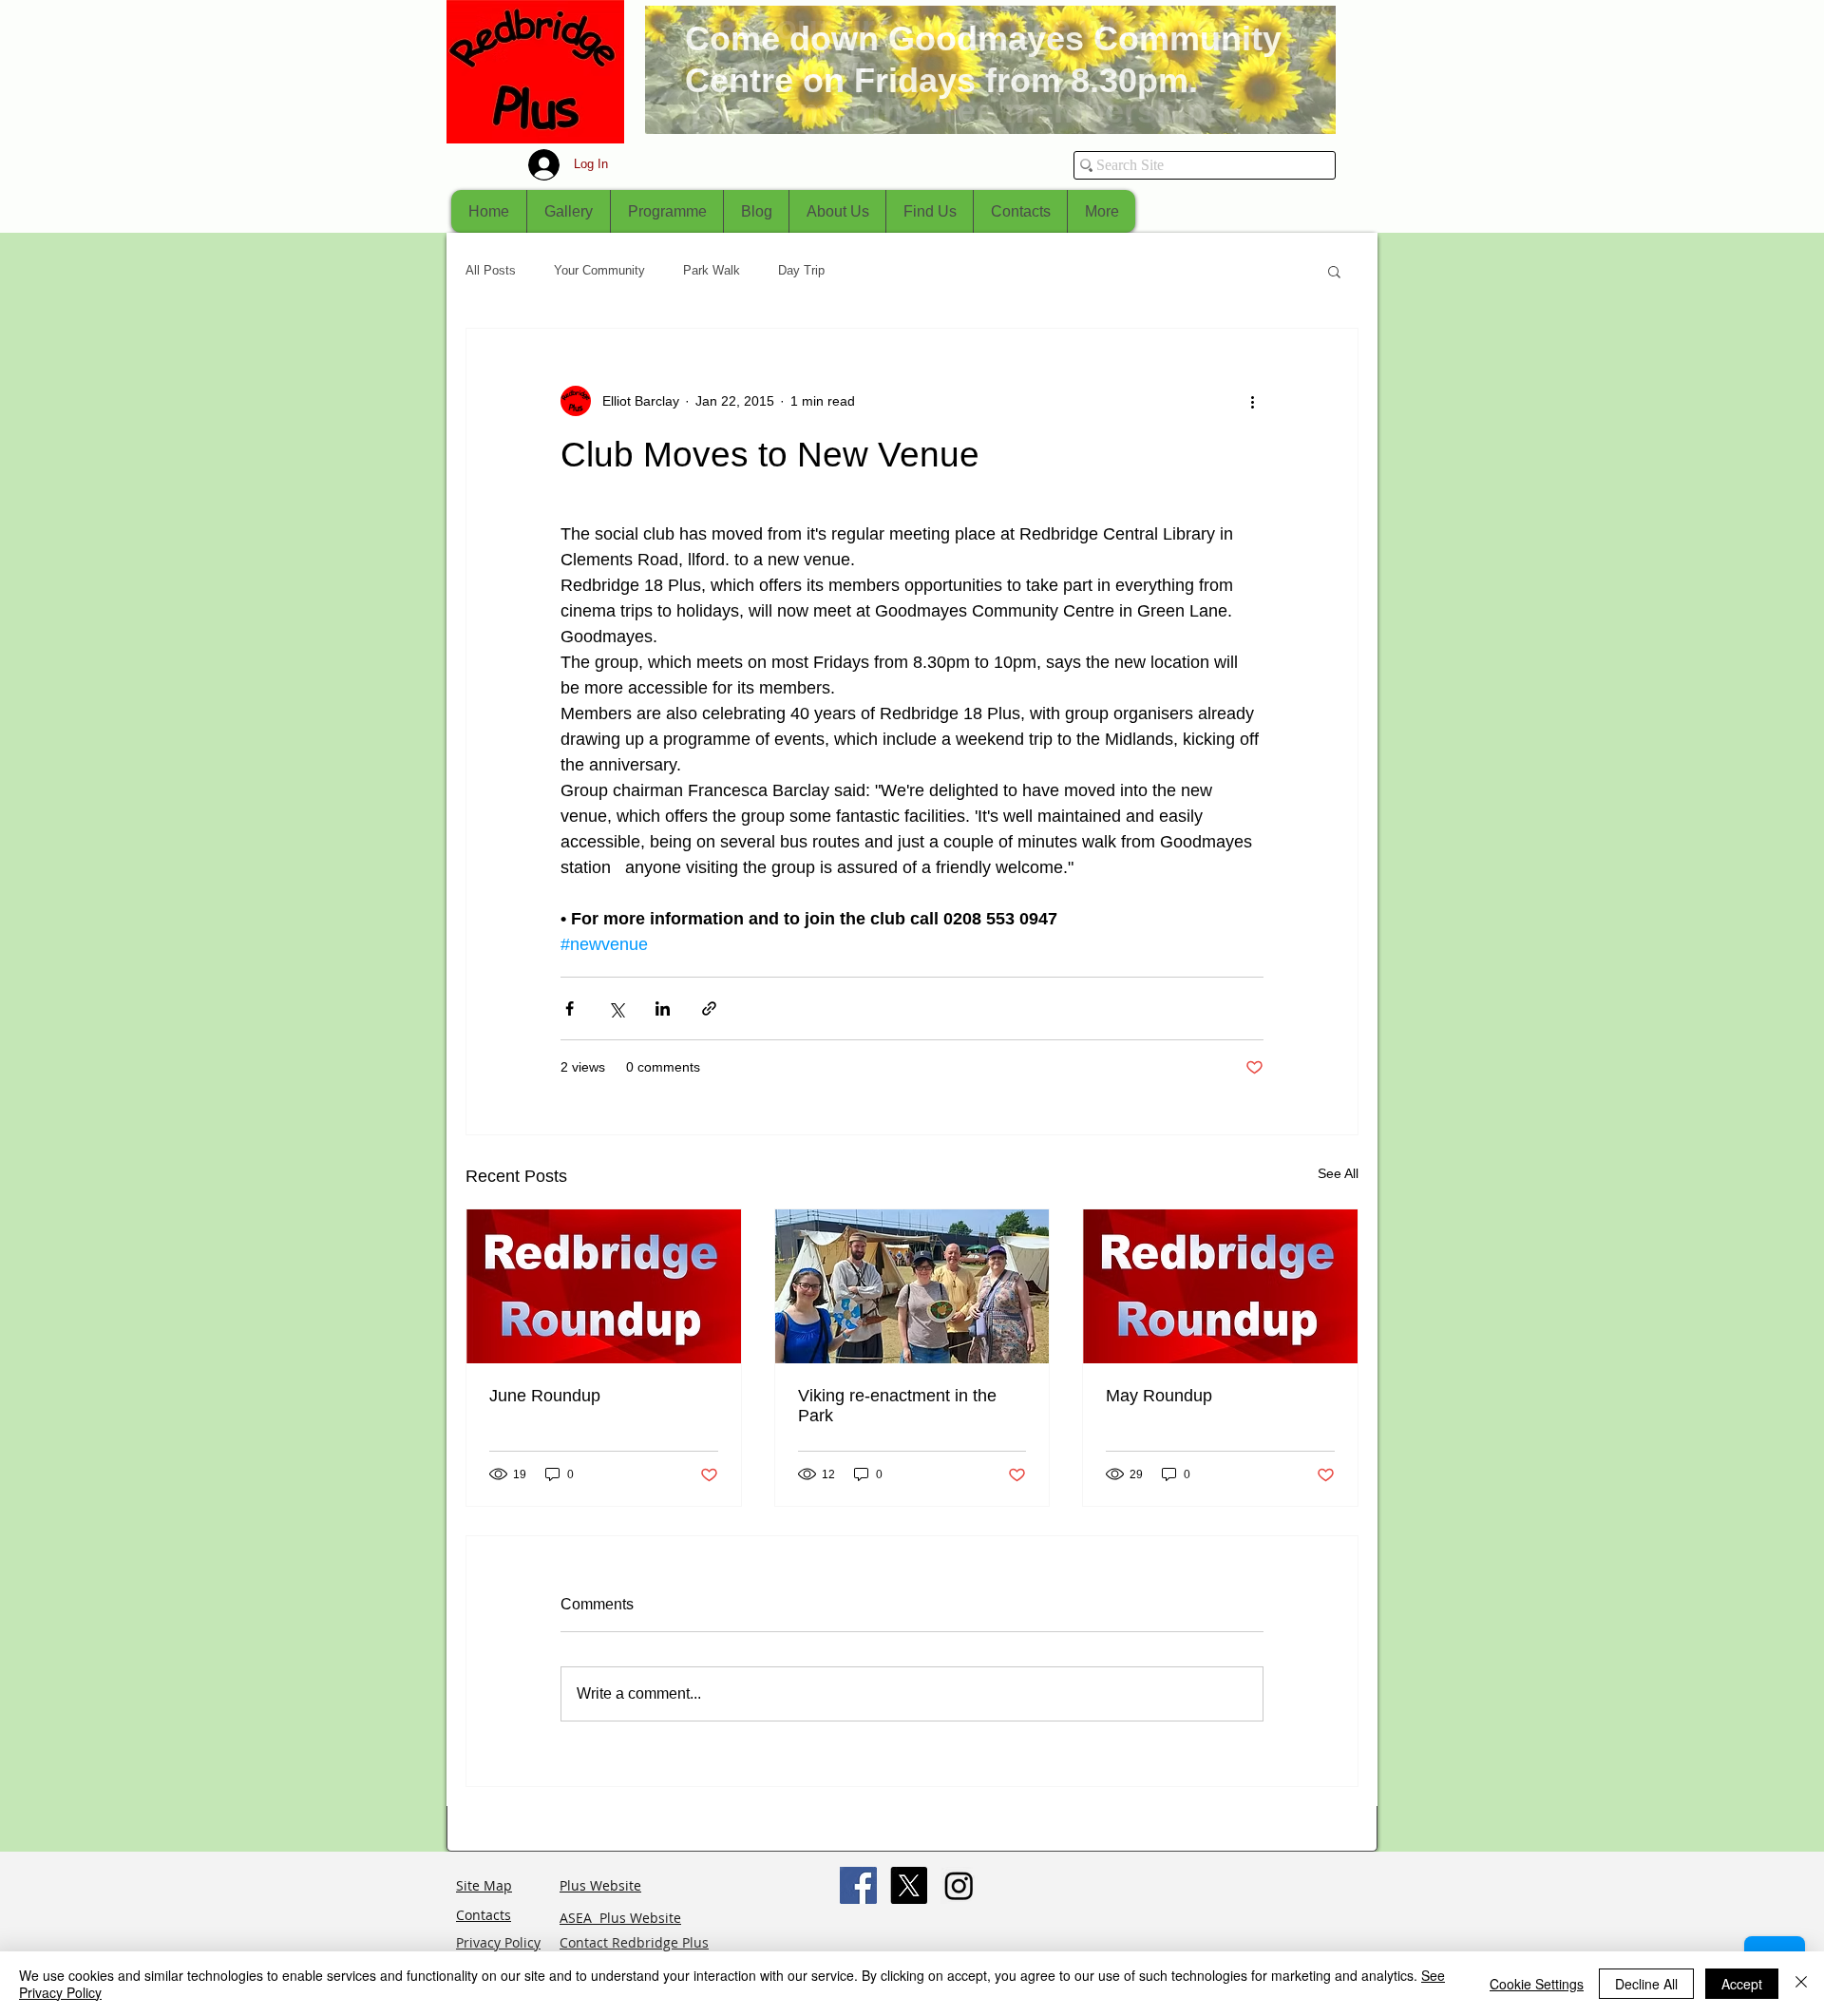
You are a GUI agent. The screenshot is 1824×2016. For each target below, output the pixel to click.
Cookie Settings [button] (1537, 1984)
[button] (1334, 271)
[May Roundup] (1220, 1286)
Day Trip (801, 270)
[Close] (1801, 1984)
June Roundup (545, 1396)
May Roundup (1159, 1396)
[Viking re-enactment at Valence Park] (912, 1286)
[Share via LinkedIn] (663, 1008)
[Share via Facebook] (570, 1008)
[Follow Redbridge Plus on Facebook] (858, 1885)
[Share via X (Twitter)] (616, 1008)
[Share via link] (709, 1008)
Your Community (599, 270)
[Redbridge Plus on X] (909, 1885)
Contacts (484, 1915)
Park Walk (712, 270)
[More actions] (1252, 401)
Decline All (1646, 1984)
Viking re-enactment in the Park (897, 1406)
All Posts (491, 270)
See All (1338, 1173)
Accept (1742, 1984)
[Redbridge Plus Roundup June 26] (604, 1286)
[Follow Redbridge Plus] (959, 1885)
